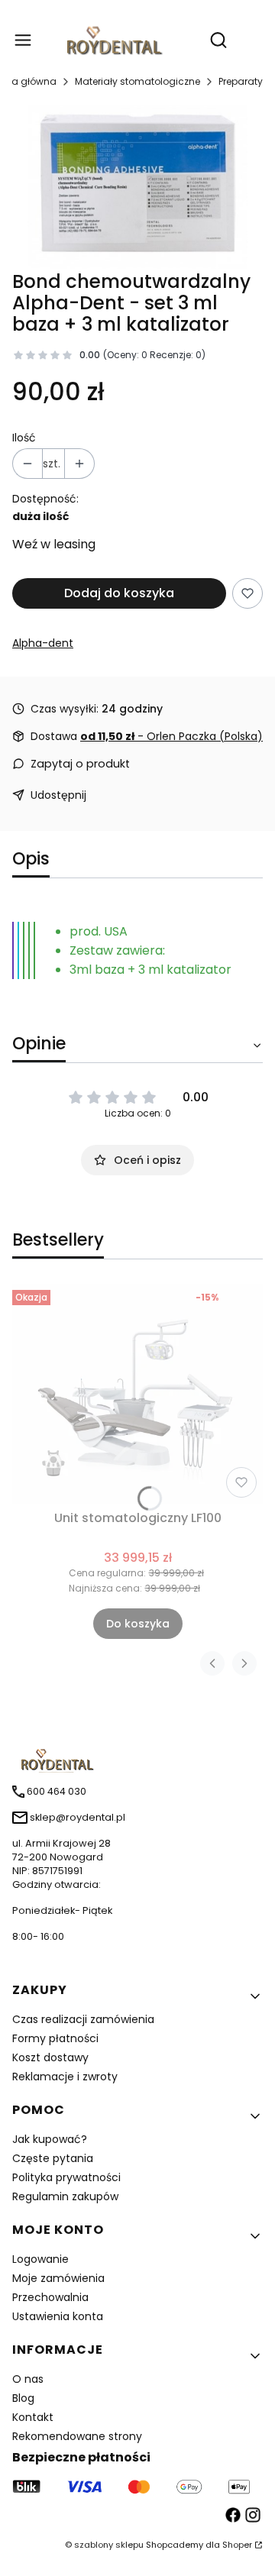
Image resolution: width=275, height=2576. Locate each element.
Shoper (237, 2545)
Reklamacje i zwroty (65, 2077)
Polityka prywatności (66, 2177)
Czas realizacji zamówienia (83, 2019)
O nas (28, 2379)
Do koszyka (138, 1624)
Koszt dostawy (50, 2057)
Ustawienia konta (58, 2316)
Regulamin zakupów (65, 2196)
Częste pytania (53, 2158)
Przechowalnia (50, 2297)
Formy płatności (55, 2038)
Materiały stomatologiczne (137, 81)
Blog (23, 2398)
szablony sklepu (109, 2545)
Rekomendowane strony (77, 2436)
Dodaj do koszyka (119, 593)
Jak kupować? (50, 2139)
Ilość (24, 438)
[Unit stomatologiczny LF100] (137, 1394)
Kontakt (33, 2417)
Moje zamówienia (58, 2278)
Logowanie (40, 2259)
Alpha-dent (43, 643)
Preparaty (241, 81)
